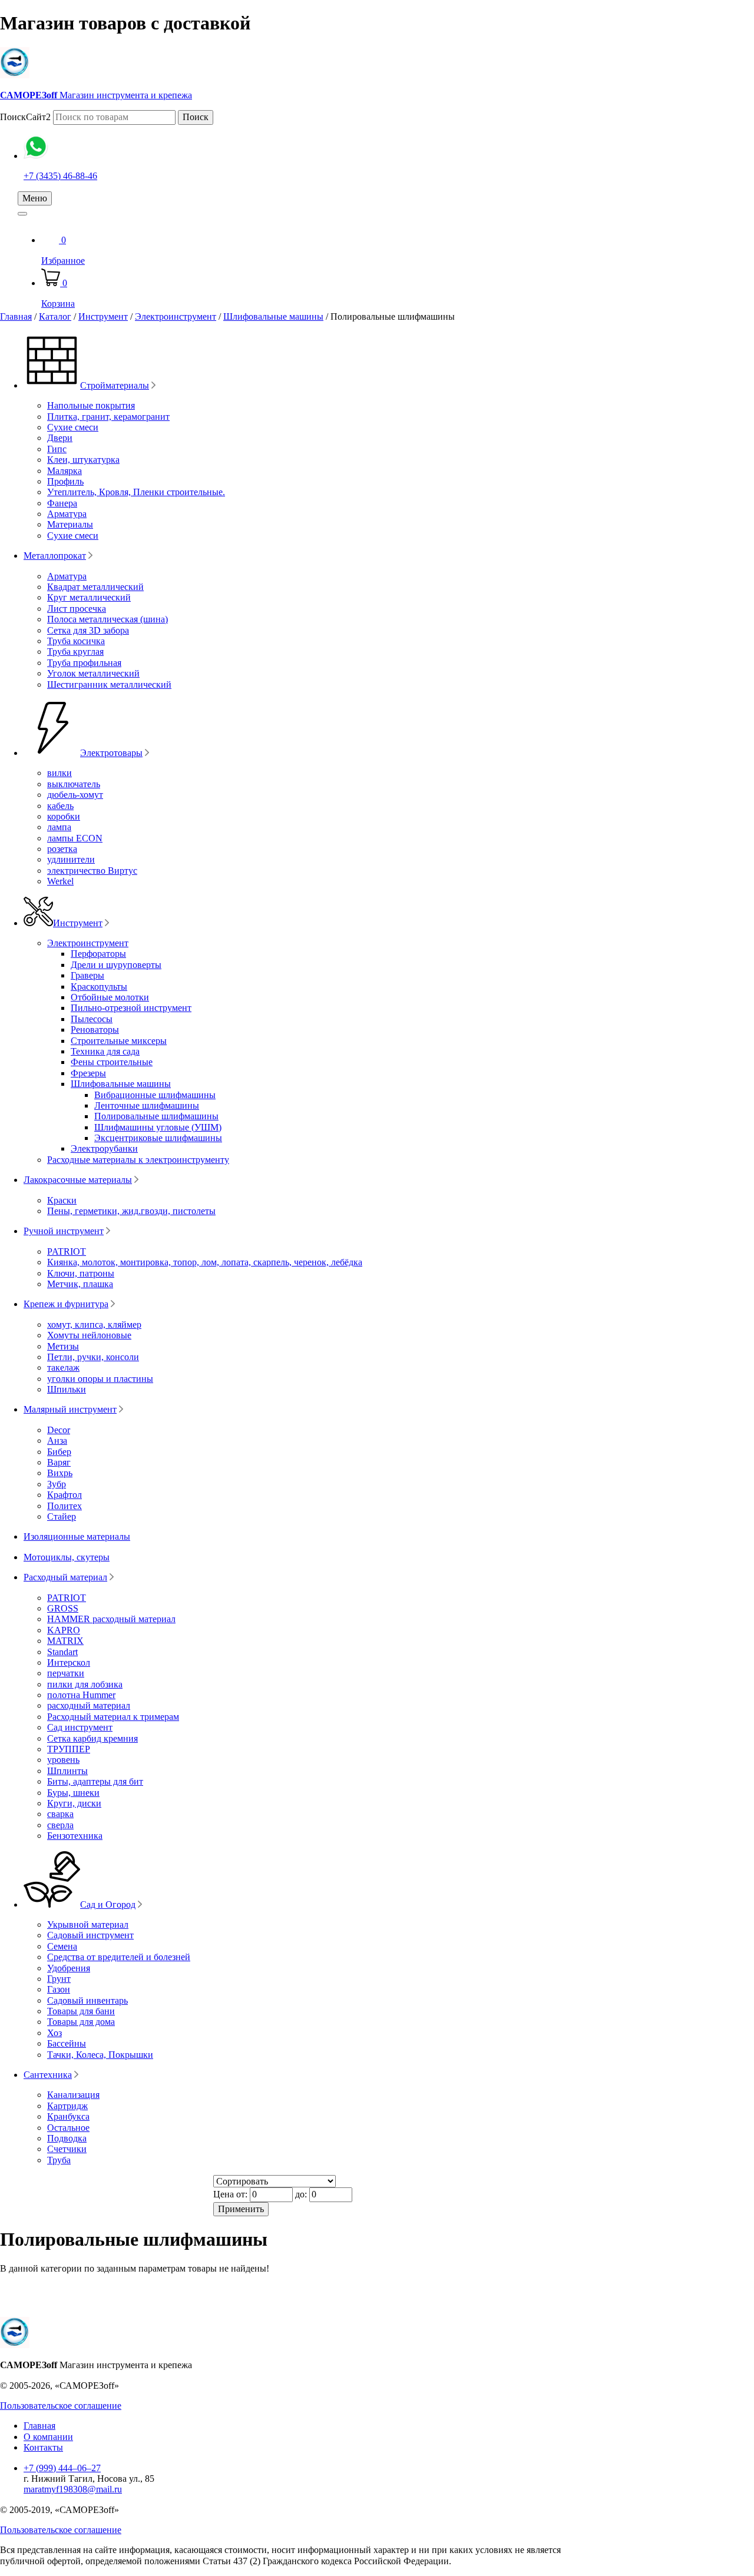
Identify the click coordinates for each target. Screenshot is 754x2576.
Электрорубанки (104, 1148)
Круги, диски (74, 1803)
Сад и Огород (108, 1904)
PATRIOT (67, 1251)
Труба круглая (75, 652)
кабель (60, 806)
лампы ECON (75, 838)
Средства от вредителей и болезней (119, 1957)
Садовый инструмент (90, 1935)
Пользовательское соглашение (61, 2406)
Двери (60, 438)
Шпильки (67, 1389)
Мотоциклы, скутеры (67, 1557)
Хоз (54, 2033)
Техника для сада (105, 1051)
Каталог (55, 316)
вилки (59, 773)
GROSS (63, 1608)
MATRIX (65, 1641)
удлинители (71, 859)
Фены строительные (112, 1062)
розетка (62, 849)
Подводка (67, 2138)
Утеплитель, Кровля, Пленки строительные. (136, 492)
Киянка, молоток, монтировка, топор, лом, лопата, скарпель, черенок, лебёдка (205, 1262)
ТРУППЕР (69, 1749)
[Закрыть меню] (22, 214)
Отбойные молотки (110, 997)
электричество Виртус (92, 871)
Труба (59, 2160)
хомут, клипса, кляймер (94, 1325)
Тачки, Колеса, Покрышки (100, 2055)
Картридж (67, 2106)
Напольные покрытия (91, 405)
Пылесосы (92, 1019)
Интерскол (69, 1662)
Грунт (59, 1979)
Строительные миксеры (119, 1041)
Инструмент (103, 316)
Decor (59, 1430)
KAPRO (64, 1630)
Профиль (65, 481)
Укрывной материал (88, 1924)
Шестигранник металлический (109, 684)
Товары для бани (81, 2011)
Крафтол (65, 1495)
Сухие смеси (73, 427)
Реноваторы (95, 1030)
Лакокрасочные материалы (78, 1180)
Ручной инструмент (64, 1231)
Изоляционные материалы (77, 1536)
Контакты (43, 2447)
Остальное (68, 2128)
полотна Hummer (81, 1695)
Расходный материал (65, 1577)
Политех (65, 1506)
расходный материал (89, 1705)
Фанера (62, 503)
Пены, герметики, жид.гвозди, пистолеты (131, 1211)
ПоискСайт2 (25, 117)
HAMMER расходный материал (111, 1619)
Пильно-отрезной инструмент (131, 1008)
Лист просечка (77, 609)
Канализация (73, 2095)
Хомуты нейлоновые (89, 1335)
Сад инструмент (80, 1727)
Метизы (63, 1346)
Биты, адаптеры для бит (95, 1781)
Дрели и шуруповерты (116, 965)
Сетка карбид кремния (92, 1738)
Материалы (70, 524)
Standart (62, 1652)
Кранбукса (68, 2116)
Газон (59, 1989)
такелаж (63, 1367)
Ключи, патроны (81, 1273)
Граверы (87, 975)
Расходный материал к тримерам (113, 1717)
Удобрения (69, 1968)
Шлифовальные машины (273, 316)
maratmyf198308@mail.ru (73, 2489)
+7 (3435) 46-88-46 (60, 176)
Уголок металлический (93, 673)
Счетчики (67, 2149)
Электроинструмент (176, 316)
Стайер (62, 1516)
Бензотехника (75, 1836)
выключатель (74, 784)
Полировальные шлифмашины (156, 1116)
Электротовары (111, 753)
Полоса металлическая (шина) (108, 619)
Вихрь (60, 1473)
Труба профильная (84, 663)
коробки (64, 816)
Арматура (67, 514)
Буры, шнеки (73, 1793)
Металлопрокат (55, 556)
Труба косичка (76, 641)
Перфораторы (98, 954)
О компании (48, 2437)
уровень (63, 1760)
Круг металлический (89, 597)
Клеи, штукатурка (83, 460)
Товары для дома (81, 2022)
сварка (60, 1814)
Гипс (57, 449)
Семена (62, 1946)
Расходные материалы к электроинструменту (138, 1160)
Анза (57, 1440)
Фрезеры (88, 1073)
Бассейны (67, 2043)
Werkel (60, 881)
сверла (60, 1825)
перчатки (66, 1673)
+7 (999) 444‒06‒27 (62, 2468)
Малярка (65, 471)
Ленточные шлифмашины (147, 1105)
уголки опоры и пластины (100, 1379)
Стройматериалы (115, 385)
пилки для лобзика (85, 1684)
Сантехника (48, 2075)
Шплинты (67, 1771)
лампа (59, 827)
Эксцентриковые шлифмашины (158, 1138)
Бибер (59, 1452)
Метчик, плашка (80, 1284)
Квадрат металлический (95, 587)
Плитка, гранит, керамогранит (108, 417)
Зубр (57, 1484)
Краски (62, 1200)
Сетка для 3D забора (88, 630)
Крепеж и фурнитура (66, 1304)
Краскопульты (99, 987)
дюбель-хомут (75, 795)
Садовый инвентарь (87, 2000)
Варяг (59, 1462)
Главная (16, 316)
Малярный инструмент (70, 1409)
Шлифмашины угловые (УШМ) (158, 1127)
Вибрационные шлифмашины (155, 1095)
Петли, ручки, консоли (93, 1357)
